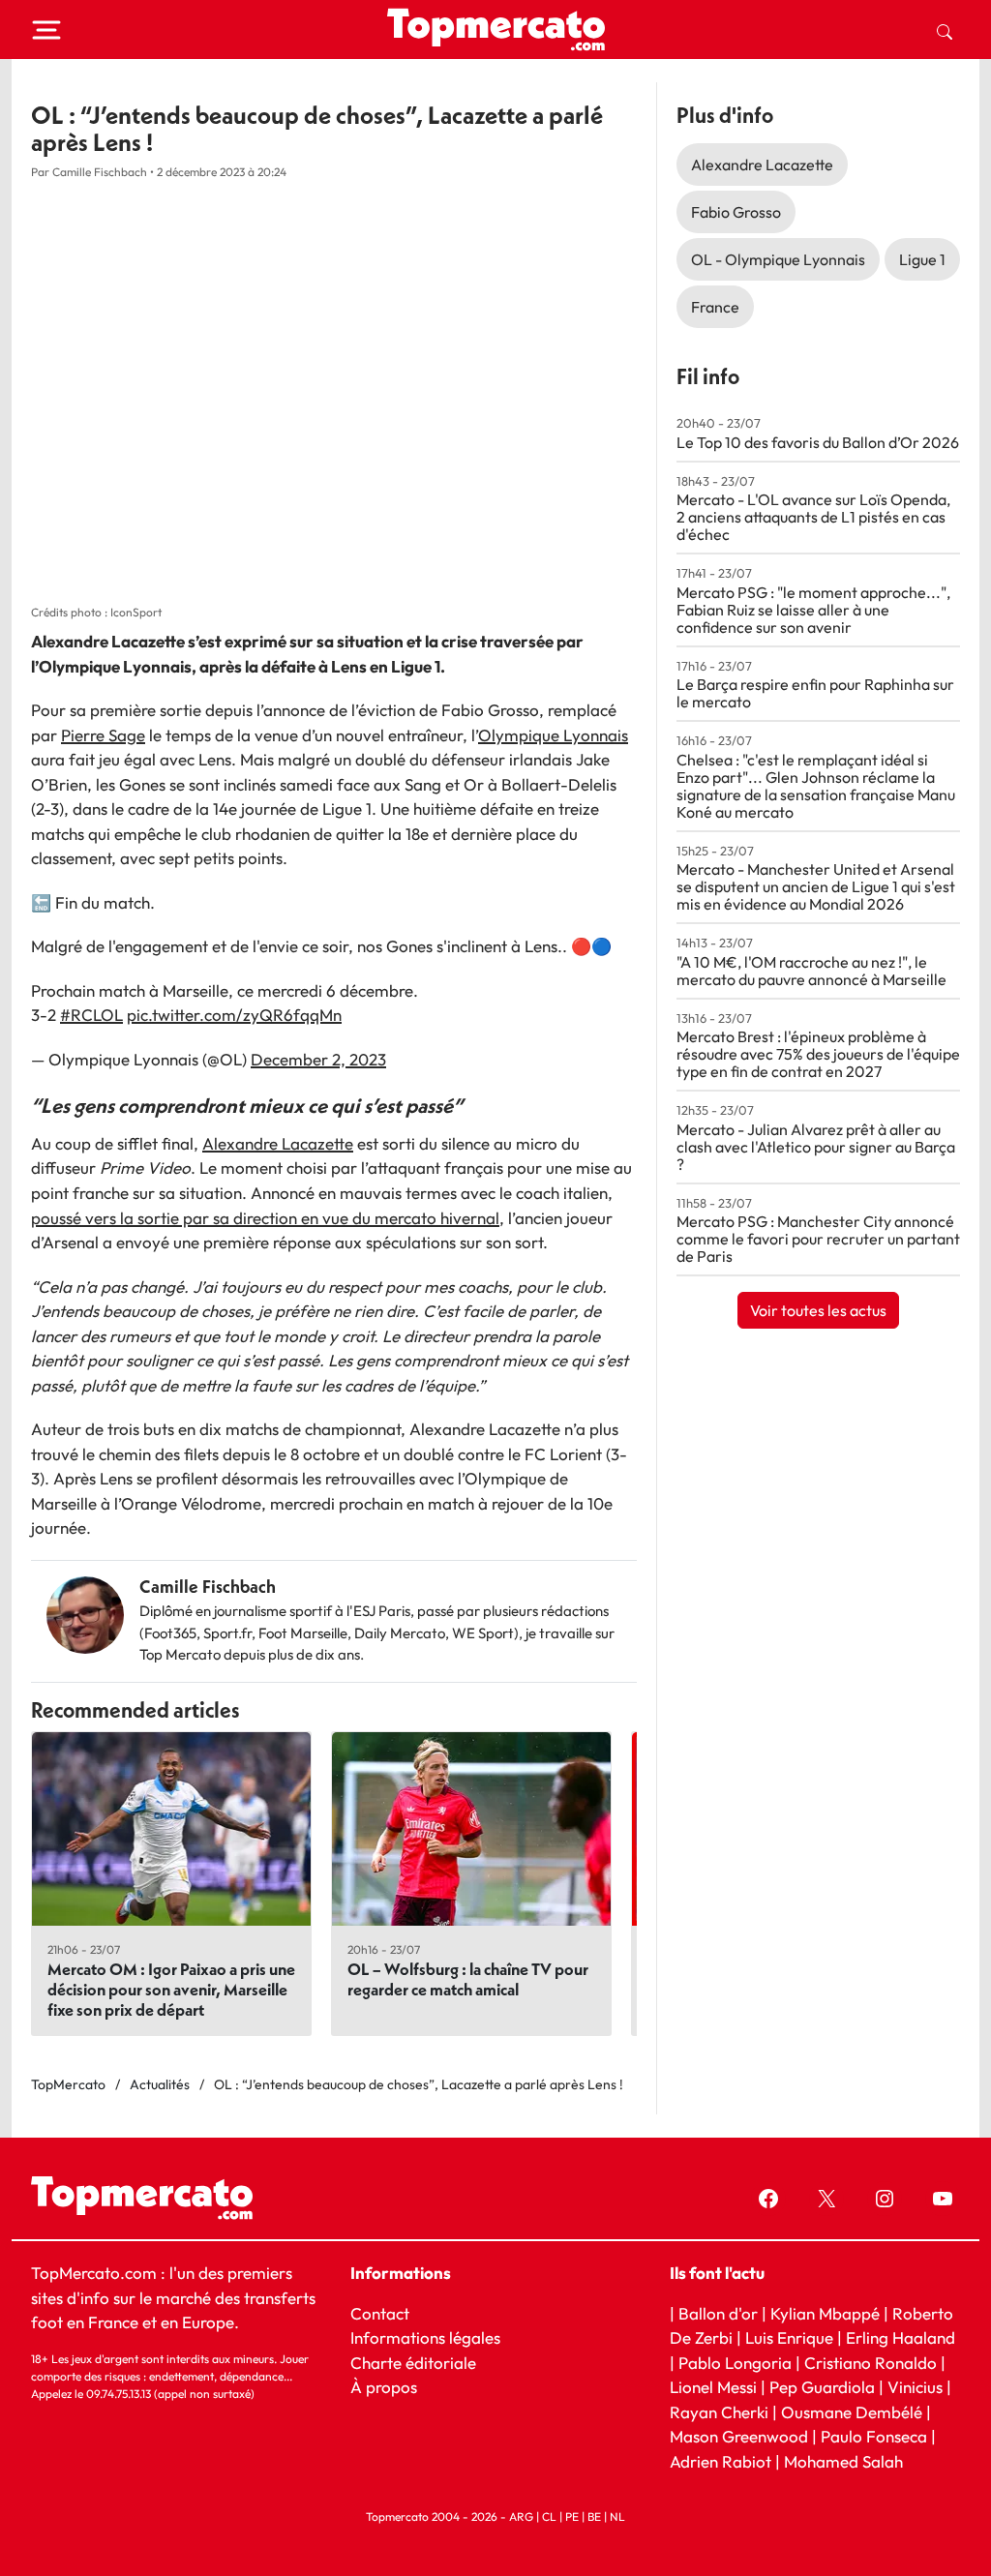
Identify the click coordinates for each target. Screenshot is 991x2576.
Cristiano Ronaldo (871, 2362)
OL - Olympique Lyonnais (778, 259)
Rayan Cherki (719, 2411)
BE (594, 2516)
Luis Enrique (789, 2337)
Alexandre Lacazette (278, 1143)
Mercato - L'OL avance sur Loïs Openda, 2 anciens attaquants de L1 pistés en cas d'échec (813, 517)
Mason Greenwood (741, 2436)
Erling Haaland (901, 2337)
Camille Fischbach (208, 1587)
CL (549, 2516)
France (715, 307)
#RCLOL (91, 1015)
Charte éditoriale (413, 2362)
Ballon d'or (718, 2312)
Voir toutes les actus (818, 1310)
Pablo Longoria (735, 2362)
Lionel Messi (713, 2387)
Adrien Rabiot (721, 2460)
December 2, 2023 (318, 1059)
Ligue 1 (922, 259)
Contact (380, 2312)
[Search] (945, 30)
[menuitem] (945, 30)
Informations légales (425, 2337)
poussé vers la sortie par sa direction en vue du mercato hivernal (265, 1218)
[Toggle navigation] (46, 30)
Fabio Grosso (736, 212)
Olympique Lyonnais (553, 735)
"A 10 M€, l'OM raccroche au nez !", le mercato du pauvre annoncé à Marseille (811, 971)
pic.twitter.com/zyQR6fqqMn (234, 1015)
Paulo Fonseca (874, 2436)
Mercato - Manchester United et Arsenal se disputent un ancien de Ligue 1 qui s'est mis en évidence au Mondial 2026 (816, 886)
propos (390, 2387)
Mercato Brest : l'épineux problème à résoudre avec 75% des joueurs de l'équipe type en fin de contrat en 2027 (818, 1054)
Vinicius (915, 2387)
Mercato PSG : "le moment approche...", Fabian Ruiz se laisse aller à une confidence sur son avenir (813, 610)
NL (617, 2516)
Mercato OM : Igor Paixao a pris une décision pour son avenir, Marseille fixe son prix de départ (171, 1989)
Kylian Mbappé (825, 2312)
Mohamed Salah (843, 2460)
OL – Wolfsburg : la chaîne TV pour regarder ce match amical (468, 1979)
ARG (521, 2516)
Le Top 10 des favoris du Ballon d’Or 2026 (818, 442)
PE (572, 2516)
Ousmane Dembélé (852, 2411)
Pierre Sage (103, 735)
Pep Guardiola (822, 2387)
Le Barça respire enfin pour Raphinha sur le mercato (815, 693)
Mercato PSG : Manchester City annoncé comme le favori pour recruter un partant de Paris (818, 1239)
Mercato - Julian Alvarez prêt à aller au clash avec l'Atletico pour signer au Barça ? (816, 1147)
